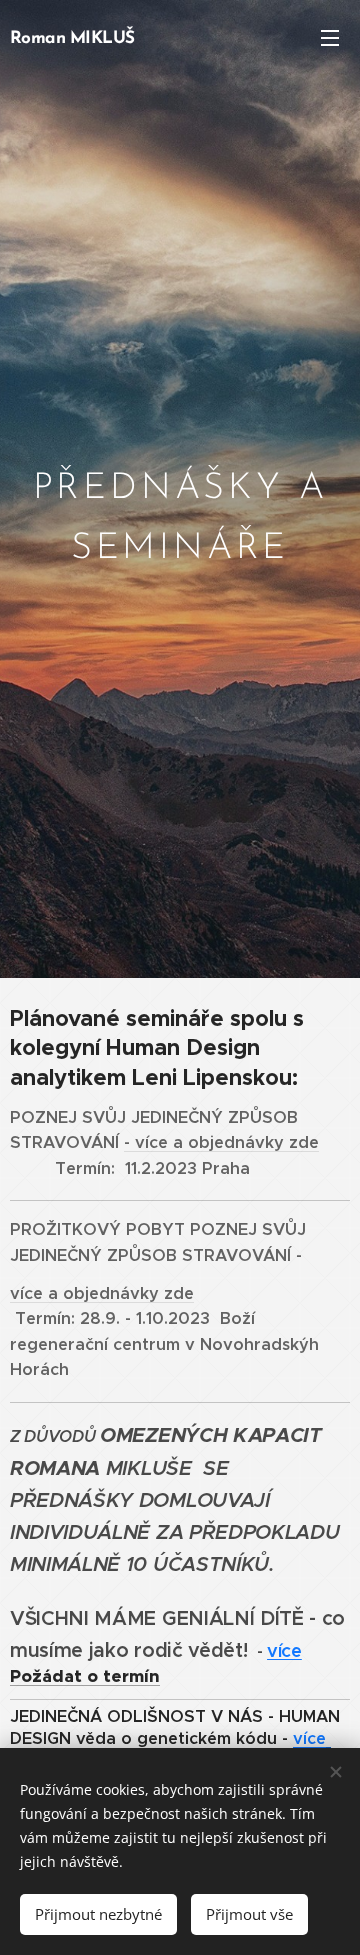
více (284, 1650)
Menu (330, 37)
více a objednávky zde (227, 1142)
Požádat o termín (85, 1676)
